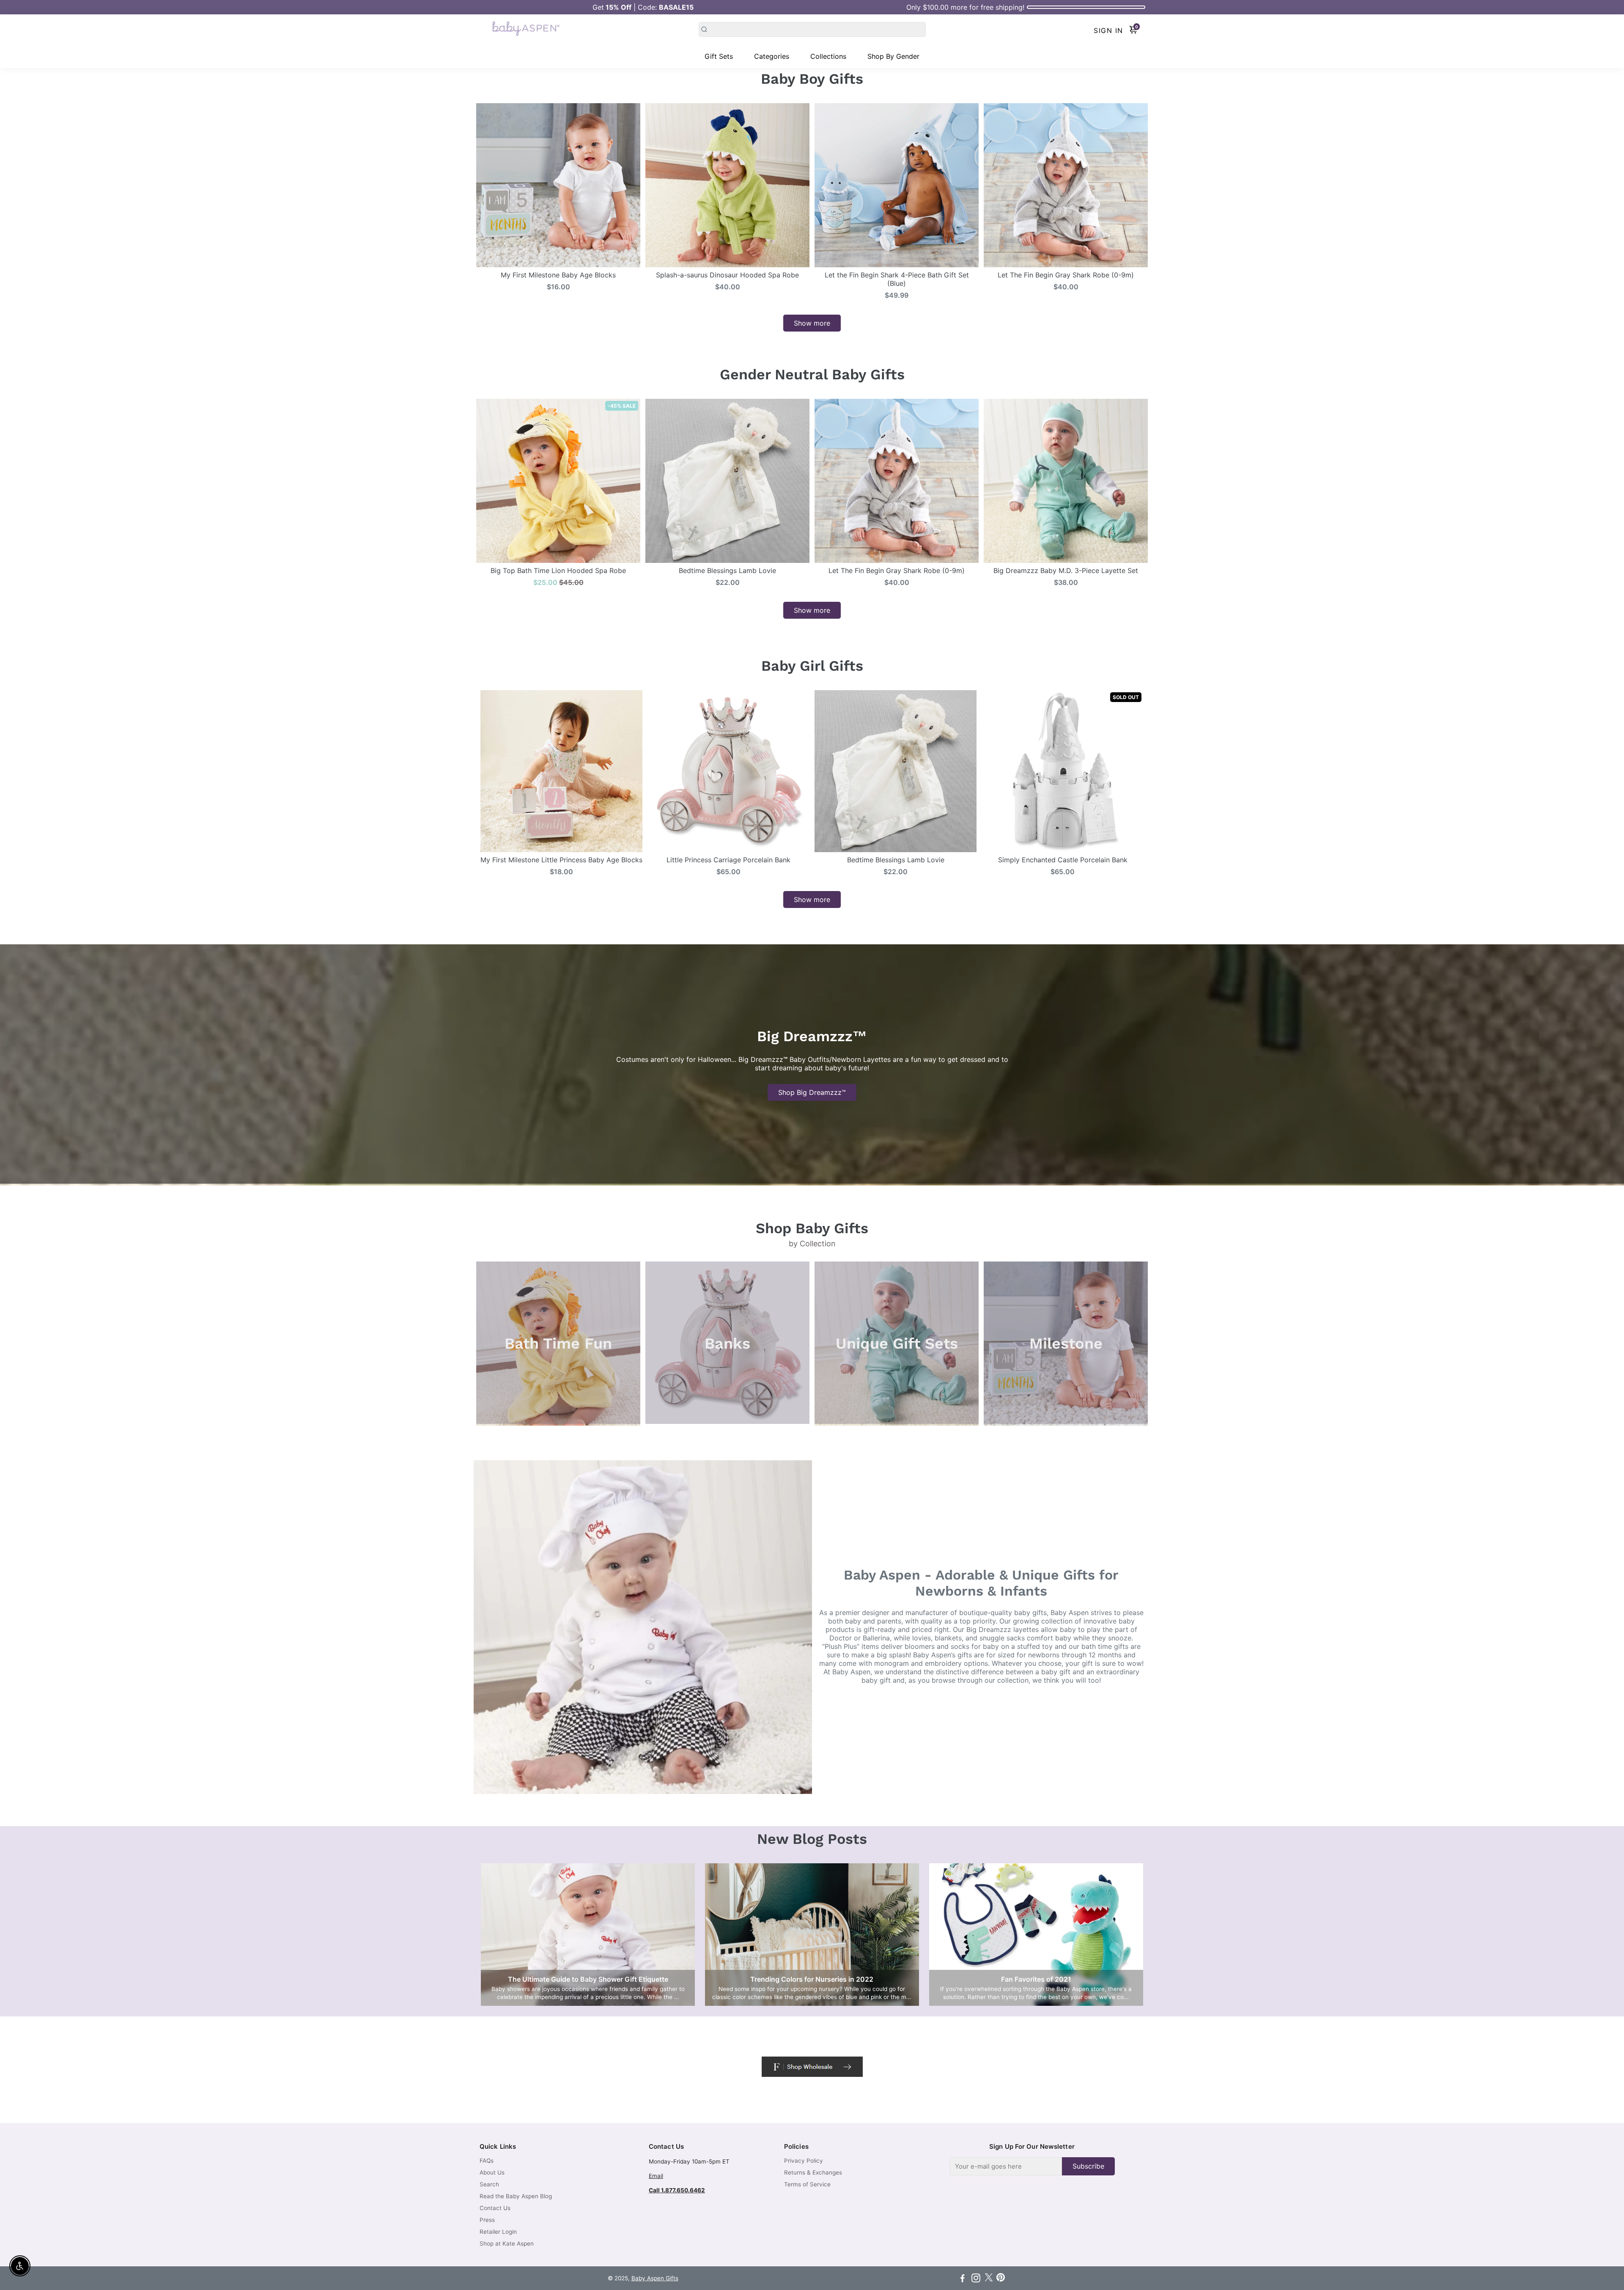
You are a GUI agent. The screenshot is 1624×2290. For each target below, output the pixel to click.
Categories (772, 56)
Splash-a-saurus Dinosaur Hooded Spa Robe (727, 275)
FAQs (487, 2161)
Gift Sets (719, 56)
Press (487, 2220)
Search (489, 2184)
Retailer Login (498, 2232)
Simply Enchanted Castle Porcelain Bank (1063, 860)
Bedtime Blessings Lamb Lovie (727, 570)
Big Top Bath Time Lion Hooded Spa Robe (558, 570)
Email (656, 2176)
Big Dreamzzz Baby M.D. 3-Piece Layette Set (1066, 570)
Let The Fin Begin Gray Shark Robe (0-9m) (1066, 275)
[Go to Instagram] (976, 2279)
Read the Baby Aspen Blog (516, 2196)
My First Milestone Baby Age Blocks (558, 275)
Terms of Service (807, 2184)
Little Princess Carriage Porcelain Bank (728, 860)
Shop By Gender (893, 56)
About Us (492, 2172)
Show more (812, 323)
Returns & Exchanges (813, 2172)
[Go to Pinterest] (1001, 2279)
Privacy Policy (804, 2161)
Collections (828, 56)
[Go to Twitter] (989, 2279)
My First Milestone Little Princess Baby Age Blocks (561, 860)
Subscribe (1088, 2166)
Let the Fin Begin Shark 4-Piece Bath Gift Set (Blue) (897, 279)
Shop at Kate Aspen (507, 2243)
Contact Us (495, 2208)
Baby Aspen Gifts (655, 2278)
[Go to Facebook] (963, 2279)
